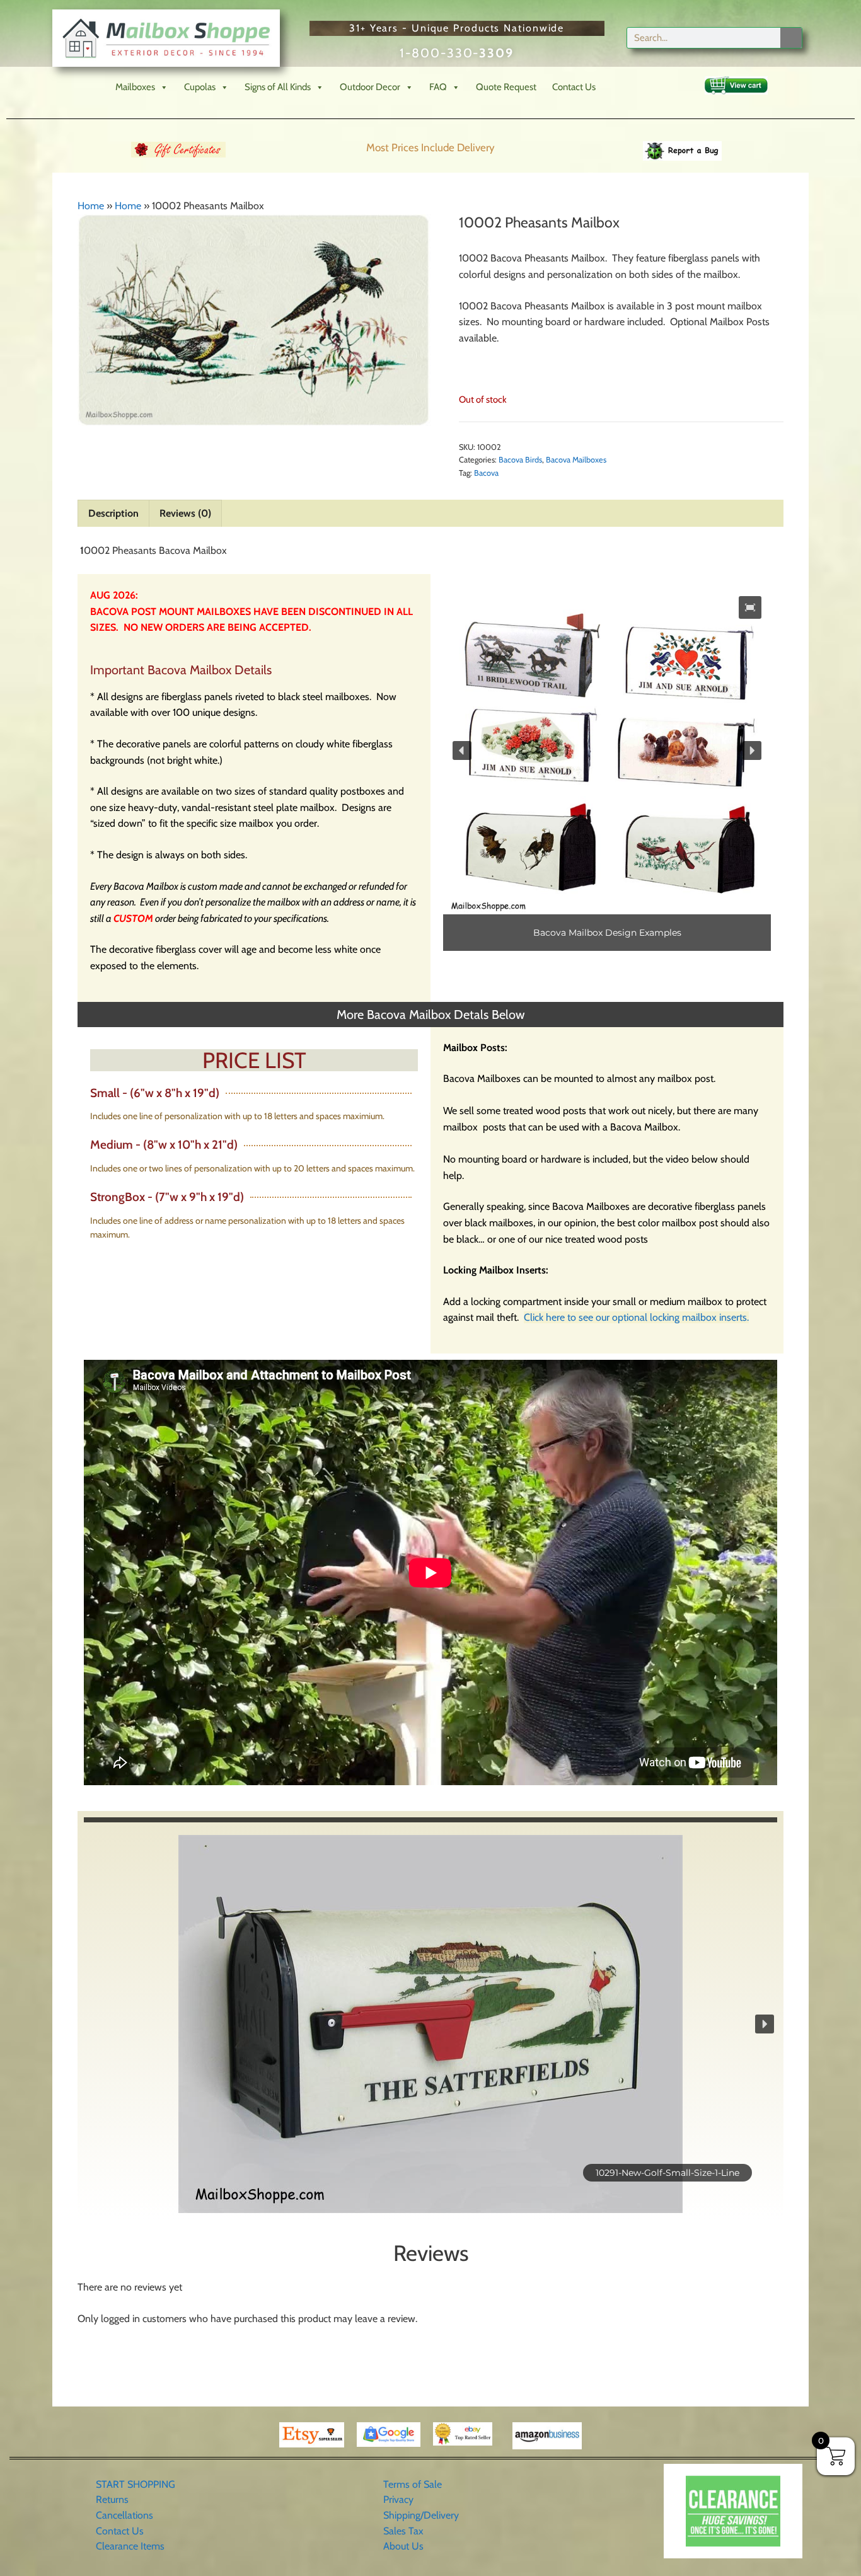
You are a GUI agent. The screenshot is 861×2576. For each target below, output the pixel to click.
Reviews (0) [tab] (185, 513)
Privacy (398, 2499)
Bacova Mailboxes (576, 460)
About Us (403, 2546)
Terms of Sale (413, 2484)
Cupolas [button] (200, 87)
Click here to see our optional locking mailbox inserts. (636, 1317)
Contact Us (574, 87)
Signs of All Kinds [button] (278, 87)
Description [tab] (113, 513)
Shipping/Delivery (421, 2515)
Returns (112, 2499)
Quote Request (506, 87)
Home (91, 206)
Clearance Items (130, 2546)
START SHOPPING (136, 2484)
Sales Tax (403, 2531)
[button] (750, 607)
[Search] (791, 38)
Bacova (486, 473)
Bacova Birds (520, 460)
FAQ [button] (438, 87)
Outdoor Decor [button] (370, 87)
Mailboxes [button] (135, 87)
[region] (607, 769)
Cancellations (124, 2515)
